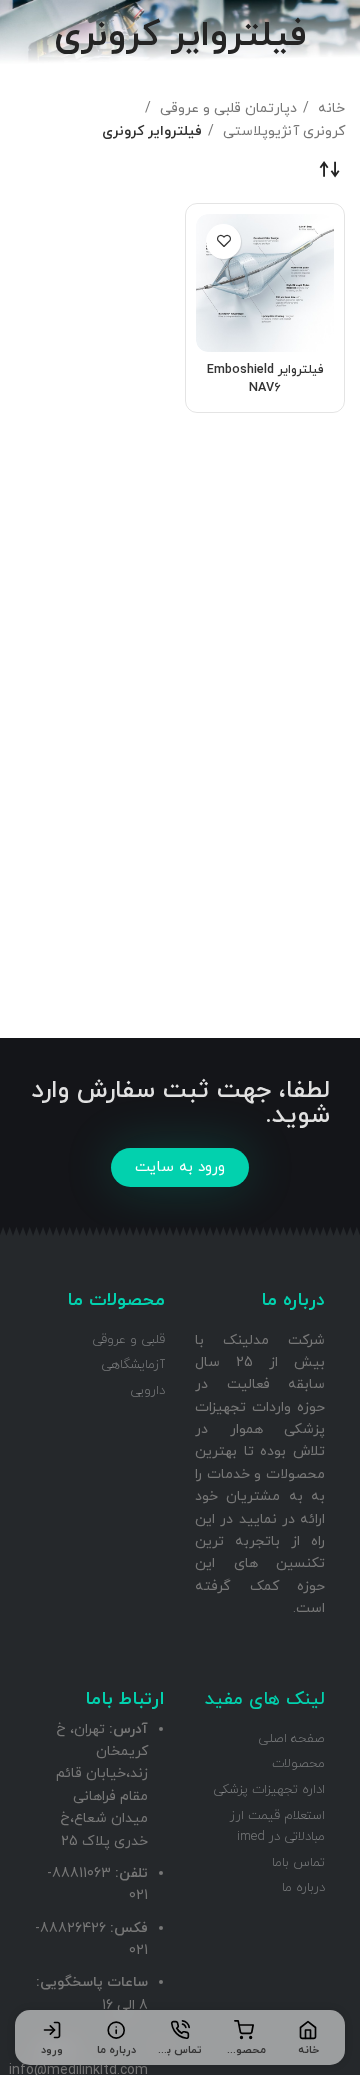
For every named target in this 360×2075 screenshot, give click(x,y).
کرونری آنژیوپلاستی (282, 131)
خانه (329, 108)
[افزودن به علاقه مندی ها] (223, 241)
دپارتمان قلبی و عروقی (226, 108)
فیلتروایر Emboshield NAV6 (265, 379)
